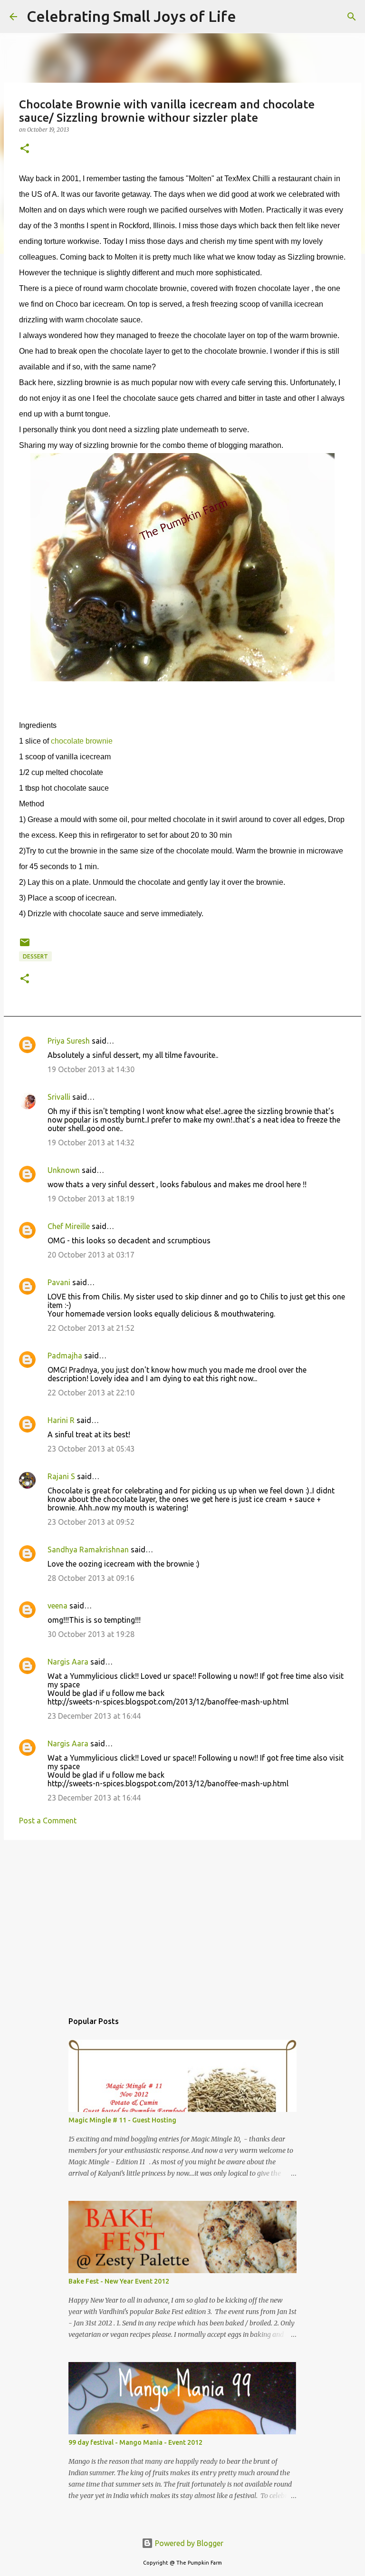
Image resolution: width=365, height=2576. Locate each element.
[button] (25, 149)
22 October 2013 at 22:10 (91, 1393)
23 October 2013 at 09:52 (91, 1522)
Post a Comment (48, 1821)
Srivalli (59, 1097)
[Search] (250, 17)
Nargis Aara (68, 1662)
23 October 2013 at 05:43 (91, 1449)
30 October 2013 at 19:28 (91, 1634)
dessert (35, 956)
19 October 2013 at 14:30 (91, 1069)
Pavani (59, 1282)
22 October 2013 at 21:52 (91, 1328)
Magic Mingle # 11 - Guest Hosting (122, 2120)
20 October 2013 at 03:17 (91, 1255)
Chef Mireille (69, 1226)
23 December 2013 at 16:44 (94, 1716)
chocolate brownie (82, 741)
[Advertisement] (182, 1921)
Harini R (61, 1420)
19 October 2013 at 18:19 (91, 1199)
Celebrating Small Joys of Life (131, 16)
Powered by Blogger (188, 2543)
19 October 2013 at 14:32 (91, 1143)
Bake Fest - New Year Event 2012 (119, 2281)
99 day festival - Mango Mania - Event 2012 (135, 2442)
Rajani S (61, 1476)
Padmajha (65, 1356)
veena (58, 1606)
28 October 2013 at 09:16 (91, 1578)
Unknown (64, 1170)
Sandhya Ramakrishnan (88, 1549)
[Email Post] (25, 946)
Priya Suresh (69, 1041)
